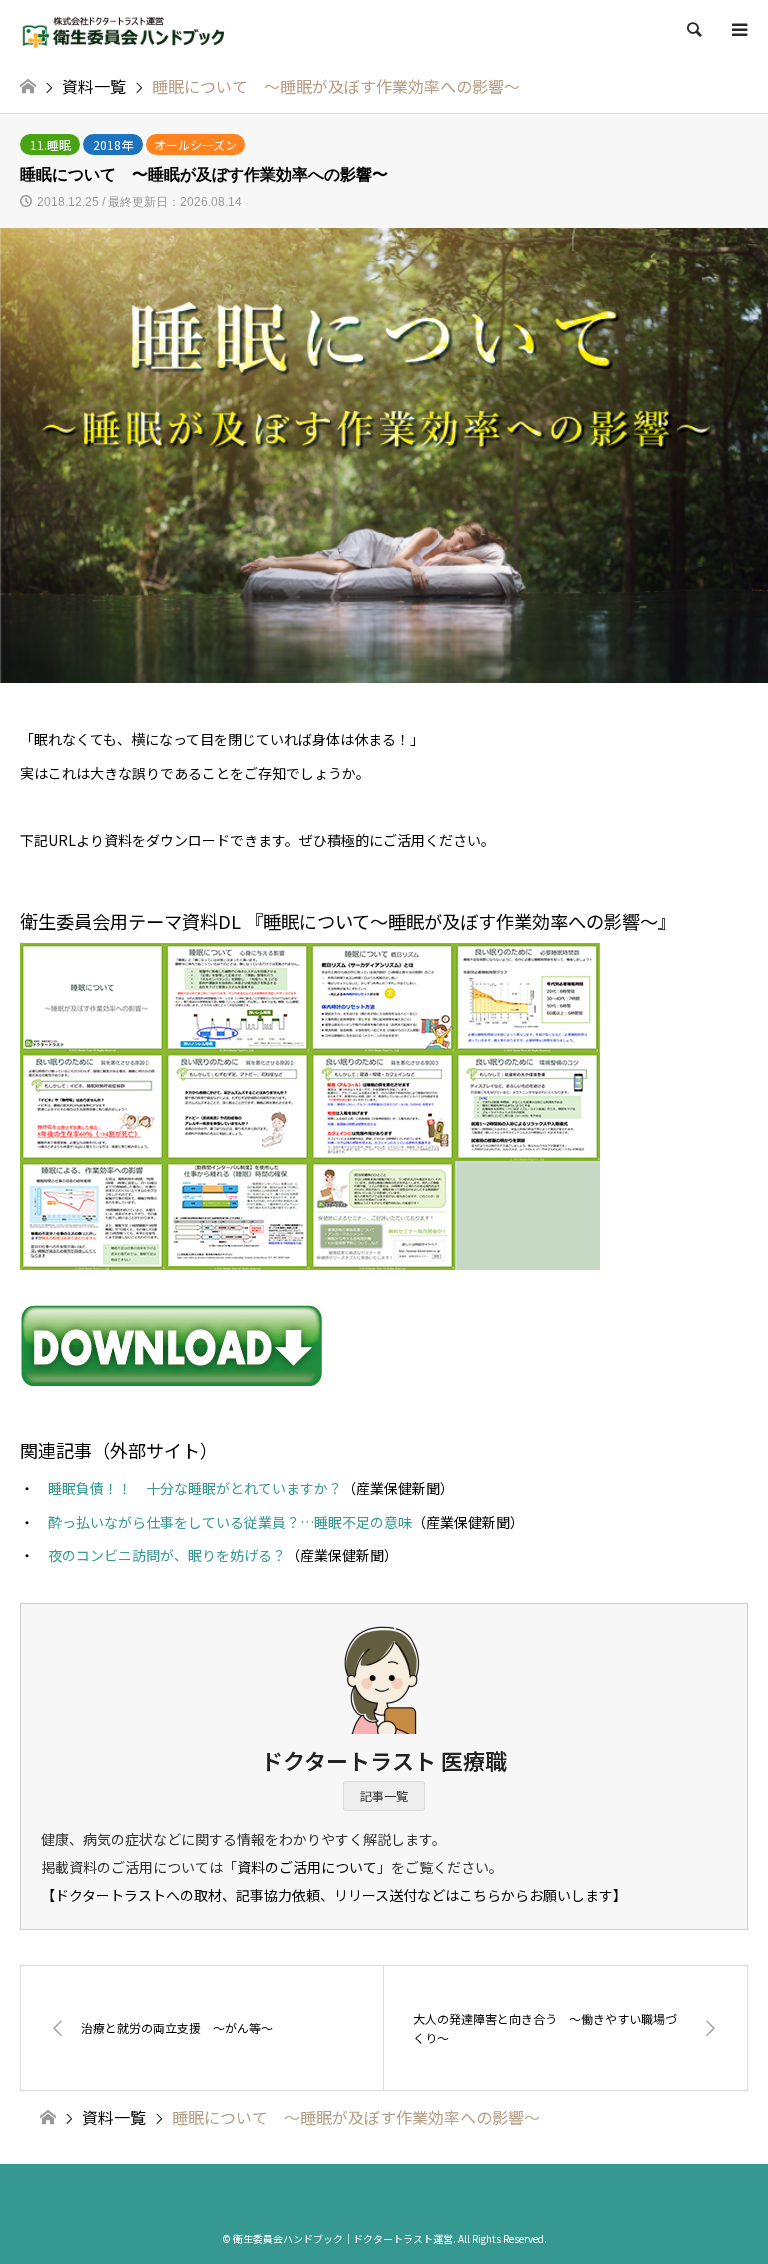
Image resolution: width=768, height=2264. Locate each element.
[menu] (738, 30)
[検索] (693, 30)
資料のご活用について (307, 1867)
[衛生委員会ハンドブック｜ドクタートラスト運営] (124, 29)
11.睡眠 (50, 144)
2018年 (113, 144)
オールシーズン (195, 144)
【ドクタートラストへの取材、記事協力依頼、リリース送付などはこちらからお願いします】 (334, 1895)
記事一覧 (384, 1795)
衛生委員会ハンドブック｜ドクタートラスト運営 (343, 2238)
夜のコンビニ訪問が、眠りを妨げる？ (167, 1555)
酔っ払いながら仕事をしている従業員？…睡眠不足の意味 (230, 1522)
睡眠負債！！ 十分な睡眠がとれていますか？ (195, 1488)
